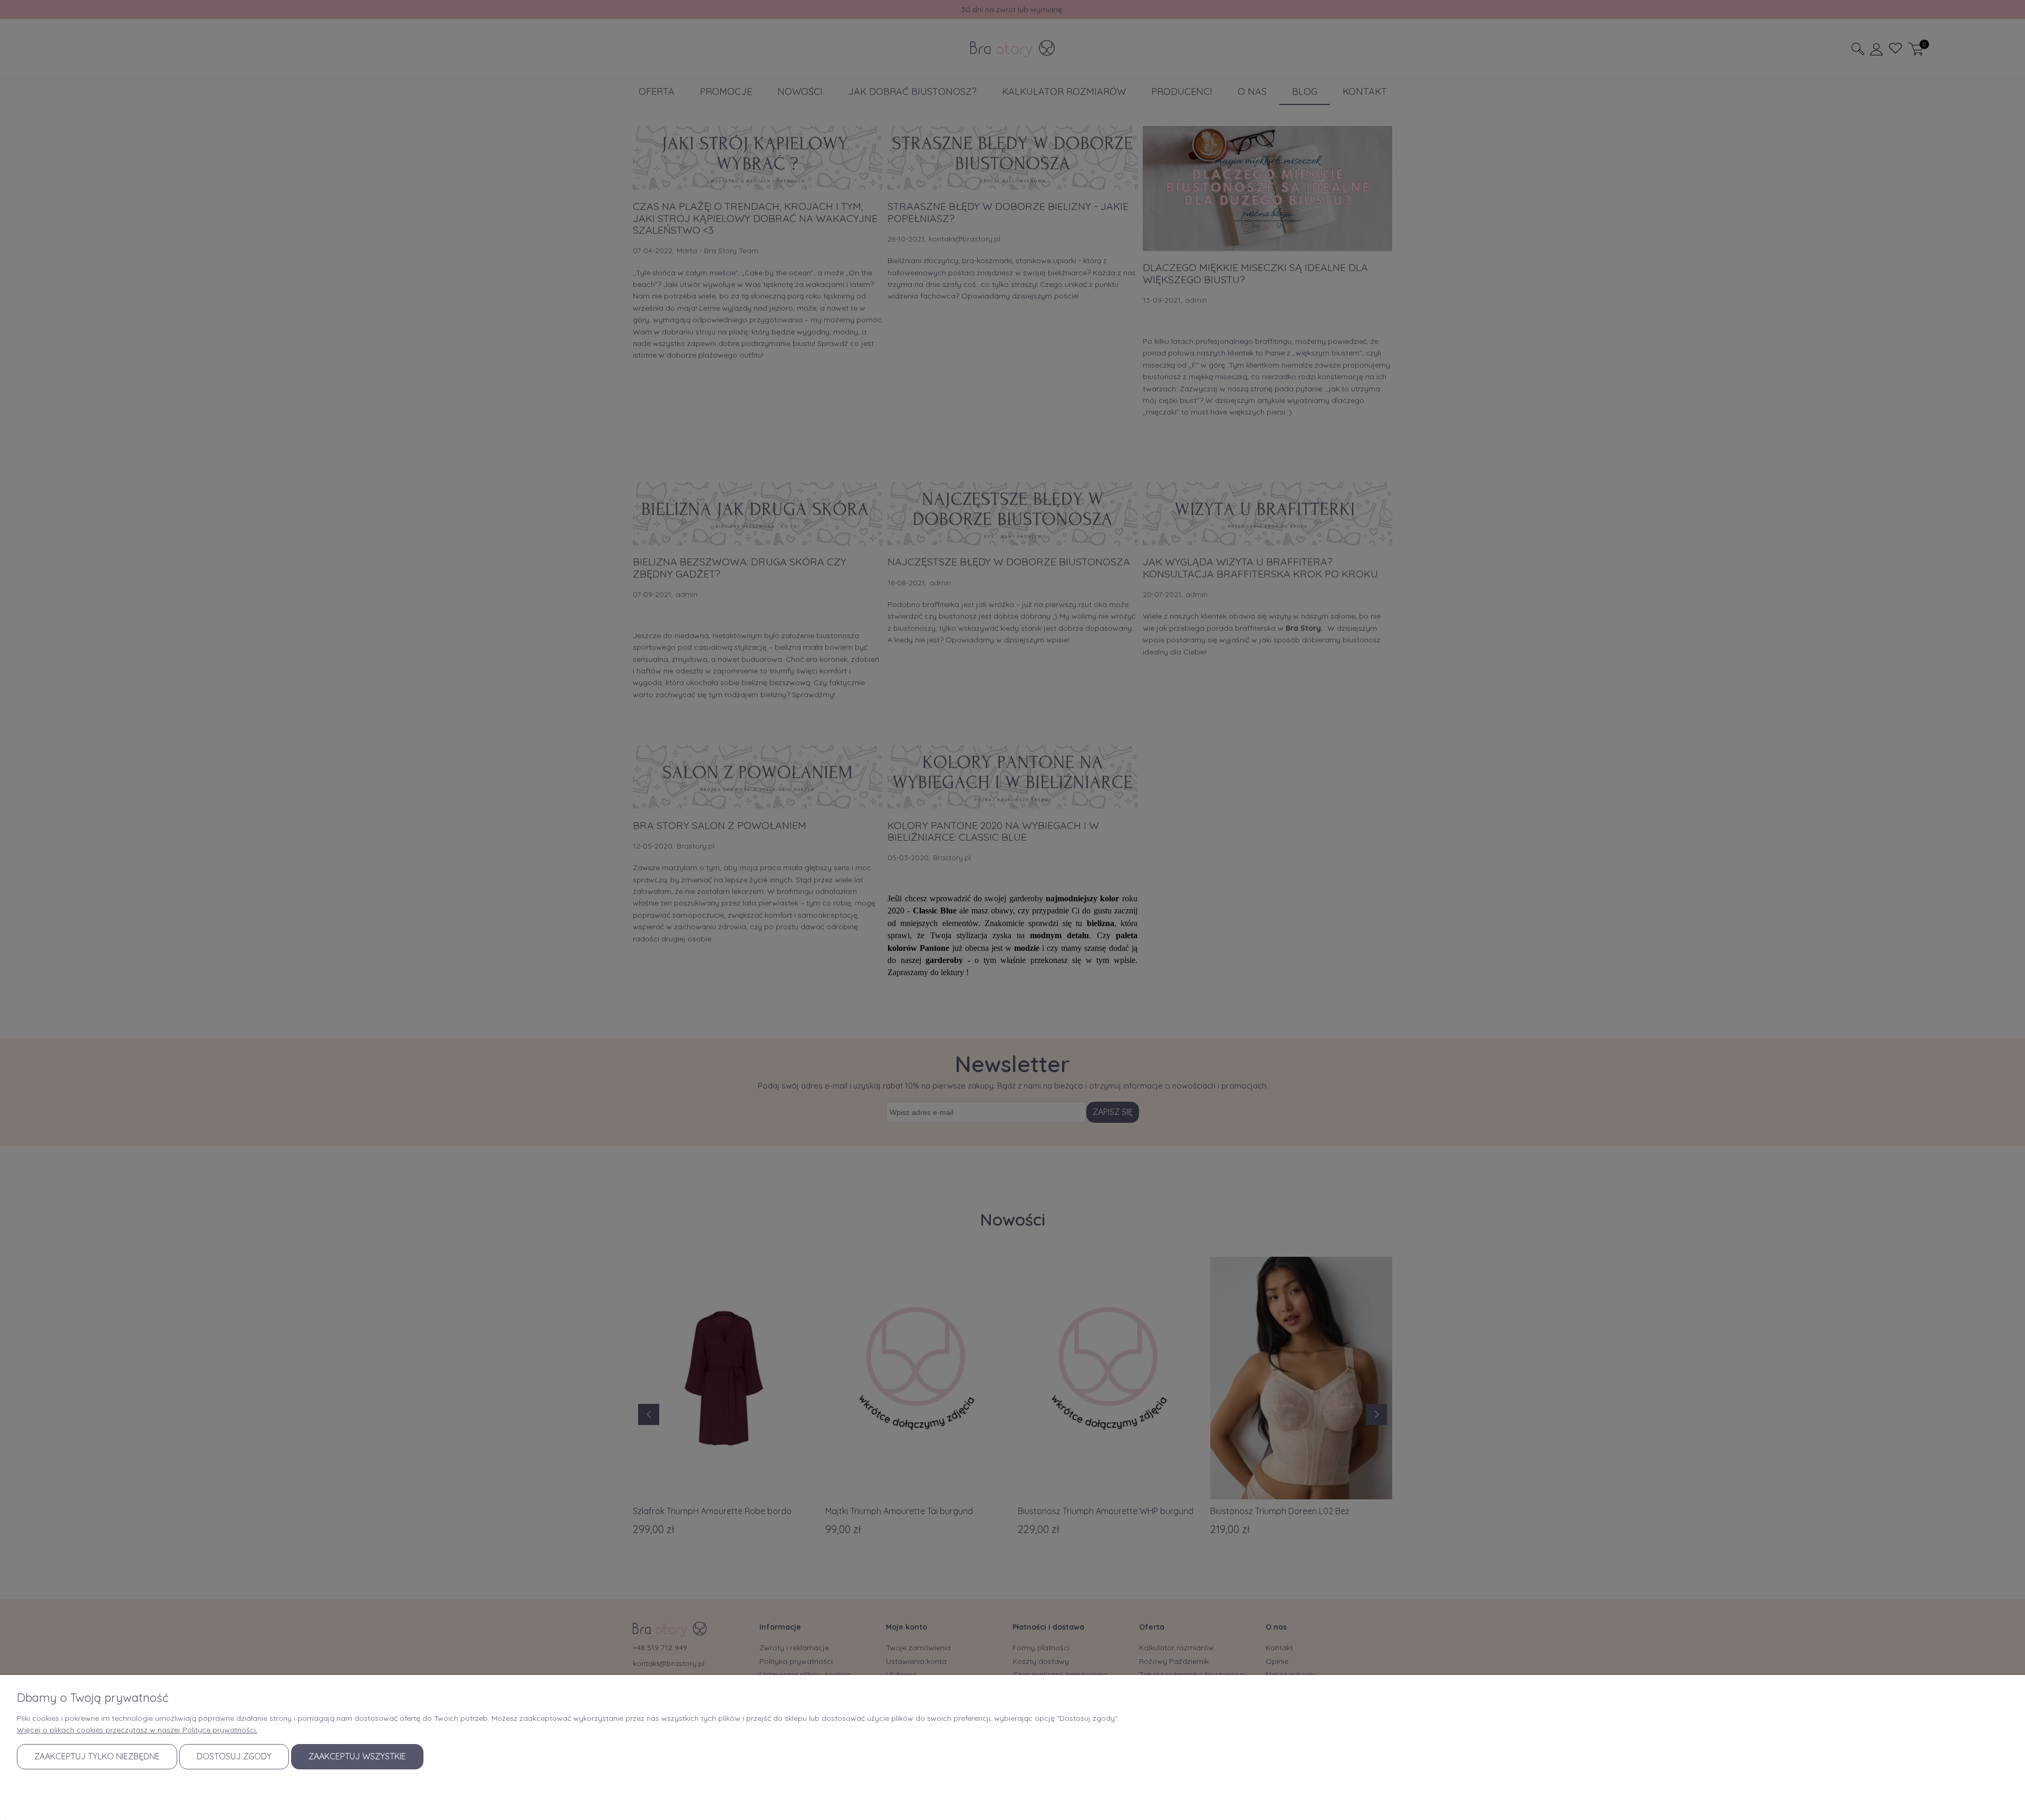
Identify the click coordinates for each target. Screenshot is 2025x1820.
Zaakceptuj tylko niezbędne (97, 1756)
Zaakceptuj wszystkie (357, 1756)
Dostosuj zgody (234, 1756)
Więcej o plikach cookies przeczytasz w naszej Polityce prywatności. (137, 1730)
